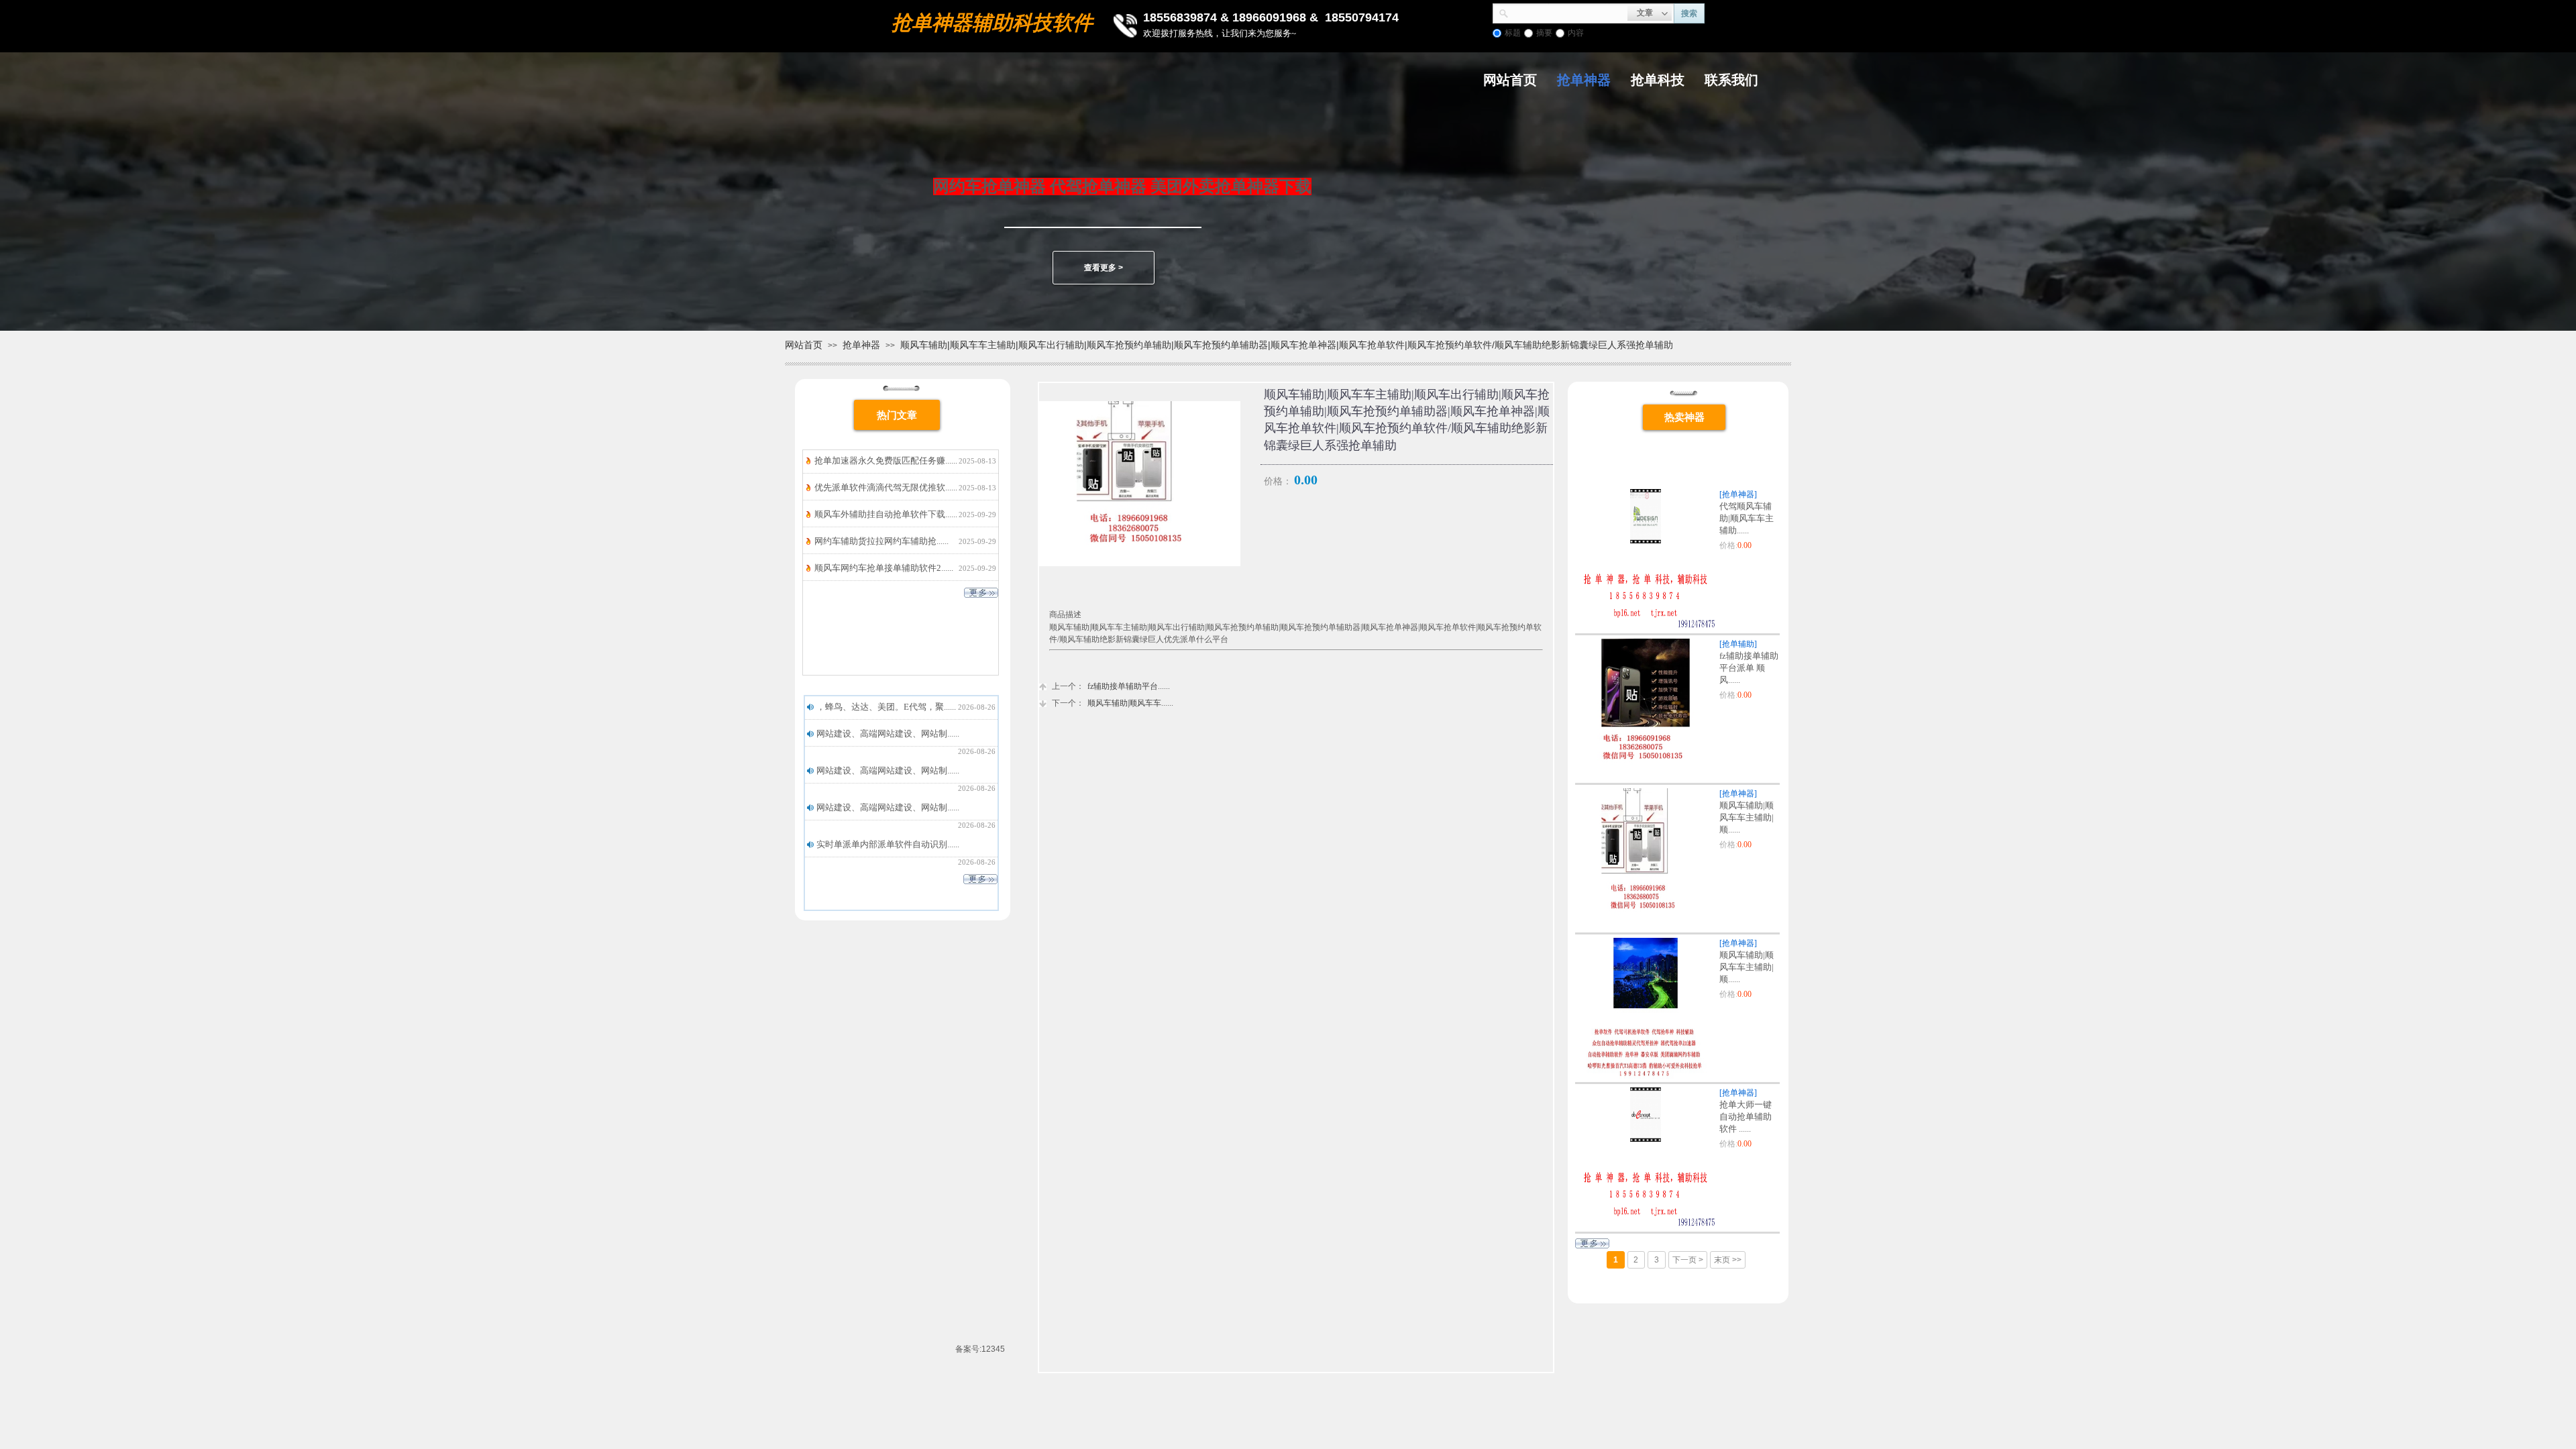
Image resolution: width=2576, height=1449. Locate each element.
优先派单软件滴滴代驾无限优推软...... (886, 487)
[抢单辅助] (1738, 644)
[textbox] (1568, 12)
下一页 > (1688, 1260)
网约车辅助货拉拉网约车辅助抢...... (881, 541)
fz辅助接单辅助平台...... (1111, 686)
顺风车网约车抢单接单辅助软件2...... (884, 568)
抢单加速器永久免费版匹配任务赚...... (886, 461)
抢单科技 (1658, 80)
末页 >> (1728, 1260)
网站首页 (1510, 80)
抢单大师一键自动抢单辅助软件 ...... (1746, 1117)
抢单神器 (1584, 80)
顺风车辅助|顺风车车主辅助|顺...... (1747, 817)
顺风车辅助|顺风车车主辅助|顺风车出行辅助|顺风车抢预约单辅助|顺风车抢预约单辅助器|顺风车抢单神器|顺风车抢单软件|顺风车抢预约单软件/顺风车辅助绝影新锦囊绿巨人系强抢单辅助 (1287, 345)
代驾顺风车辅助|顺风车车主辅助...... (1747, 518)
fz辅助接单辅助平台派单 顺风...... (1749, 668)
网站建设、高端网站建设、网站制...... (888, 734)
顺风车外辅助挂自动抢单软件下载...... (886, 514)
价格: (1728, 545)
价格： (1278, 481)
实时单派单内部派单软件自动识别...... (888, 844)
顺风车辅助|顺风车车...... (1113, 703)
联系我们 (1731, 80)
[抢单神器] (1738, 494)
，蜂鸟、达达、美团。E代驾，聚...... (886, 707)
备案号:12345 (980, 1349)
